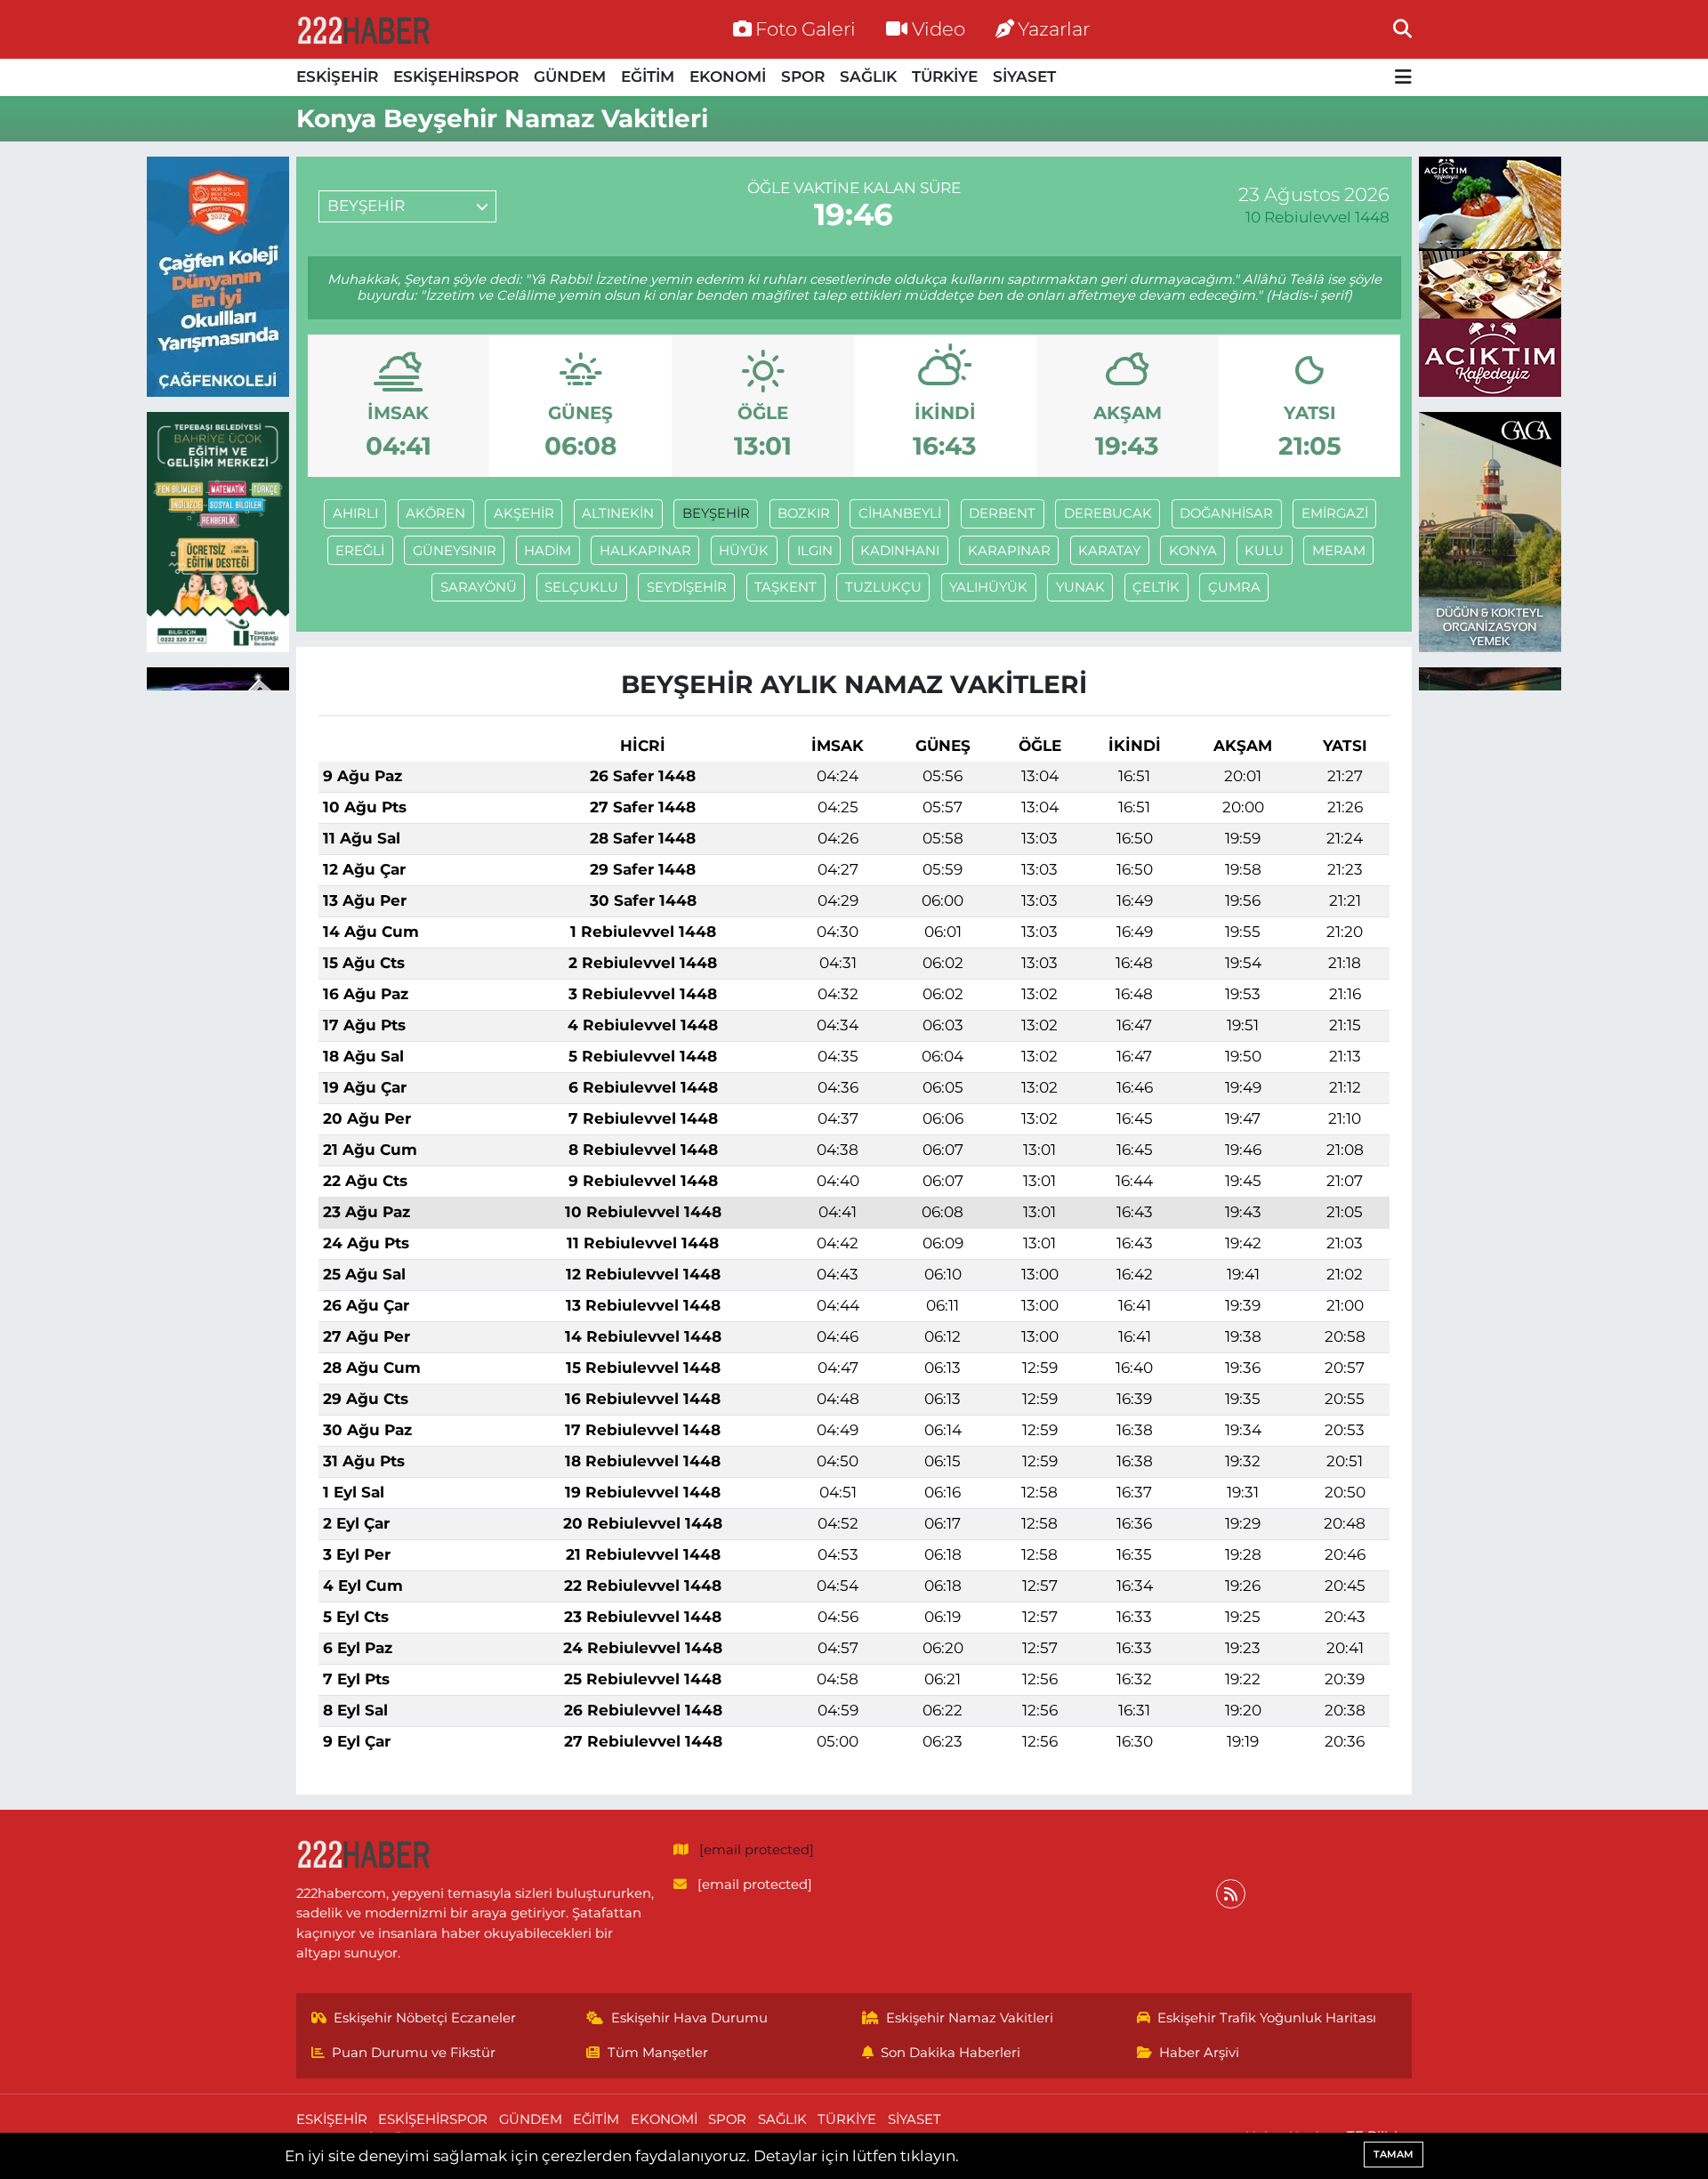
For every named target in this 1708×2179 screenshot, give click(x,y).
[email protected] (757, 1850)
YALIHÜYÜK (988, 587)
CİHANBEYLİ (900, 513)
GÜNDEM (570, 77)
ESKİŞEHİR (337, 77)
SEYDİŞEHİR (687, 587)
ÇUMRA (1234, 587)
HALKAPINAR (645, 551)
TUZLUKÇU (883, 587)
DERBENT (1002, 513)
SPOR (803, 77)
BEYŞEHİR (716, 513)
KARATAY (1109, 551)
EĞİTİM (648, 77)
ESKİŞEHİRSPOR (456, 77)
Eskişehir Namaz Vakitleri (970, 2018)
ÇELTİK (1156, 587)
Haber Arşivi (1199, 2053)
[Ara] (1402, 28)
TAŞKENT (786, 587)
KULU (1264, 551)
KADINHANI (900, 551)
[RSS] (1231, 1894)
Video (939, 28)
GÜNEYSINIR (455, 551)
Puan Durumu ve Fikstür (414, 2053)
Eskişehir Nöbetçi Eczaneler (425, 2018)
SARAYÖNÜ (479, 587)
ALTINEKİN (618, 513)
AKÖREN (435, 513)
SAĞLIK (868, 77)
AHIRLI (355, 513)
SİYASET (1024, 77)
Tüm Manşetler (658, 2053)
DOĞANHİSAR (1226, 513)
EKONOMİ (728, 77)
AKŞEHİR (524, 513)
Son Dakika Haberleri (951, 2053)
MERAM (1339, 551)
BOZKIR (804, 513)
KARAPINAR (1009, 551)
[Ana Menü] (1403, 78)
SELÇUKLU (581, 587)
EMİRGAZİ (1335, 513)
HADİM (548, 551)
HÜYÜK (744, 551)
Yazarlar (1054, 28)
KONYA (1193, 551)
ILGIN (815, 551)
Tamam (1394, 2154)
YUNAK (1080, 587)
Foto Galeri (806, 28)
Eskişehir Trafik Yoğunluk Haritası (1267, 2018)
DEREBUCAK (1108, 513)
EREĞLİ (360, 551)
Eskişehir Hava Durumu (689, 2018)
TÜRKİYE (945, 77)
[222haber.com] (363, 29)
